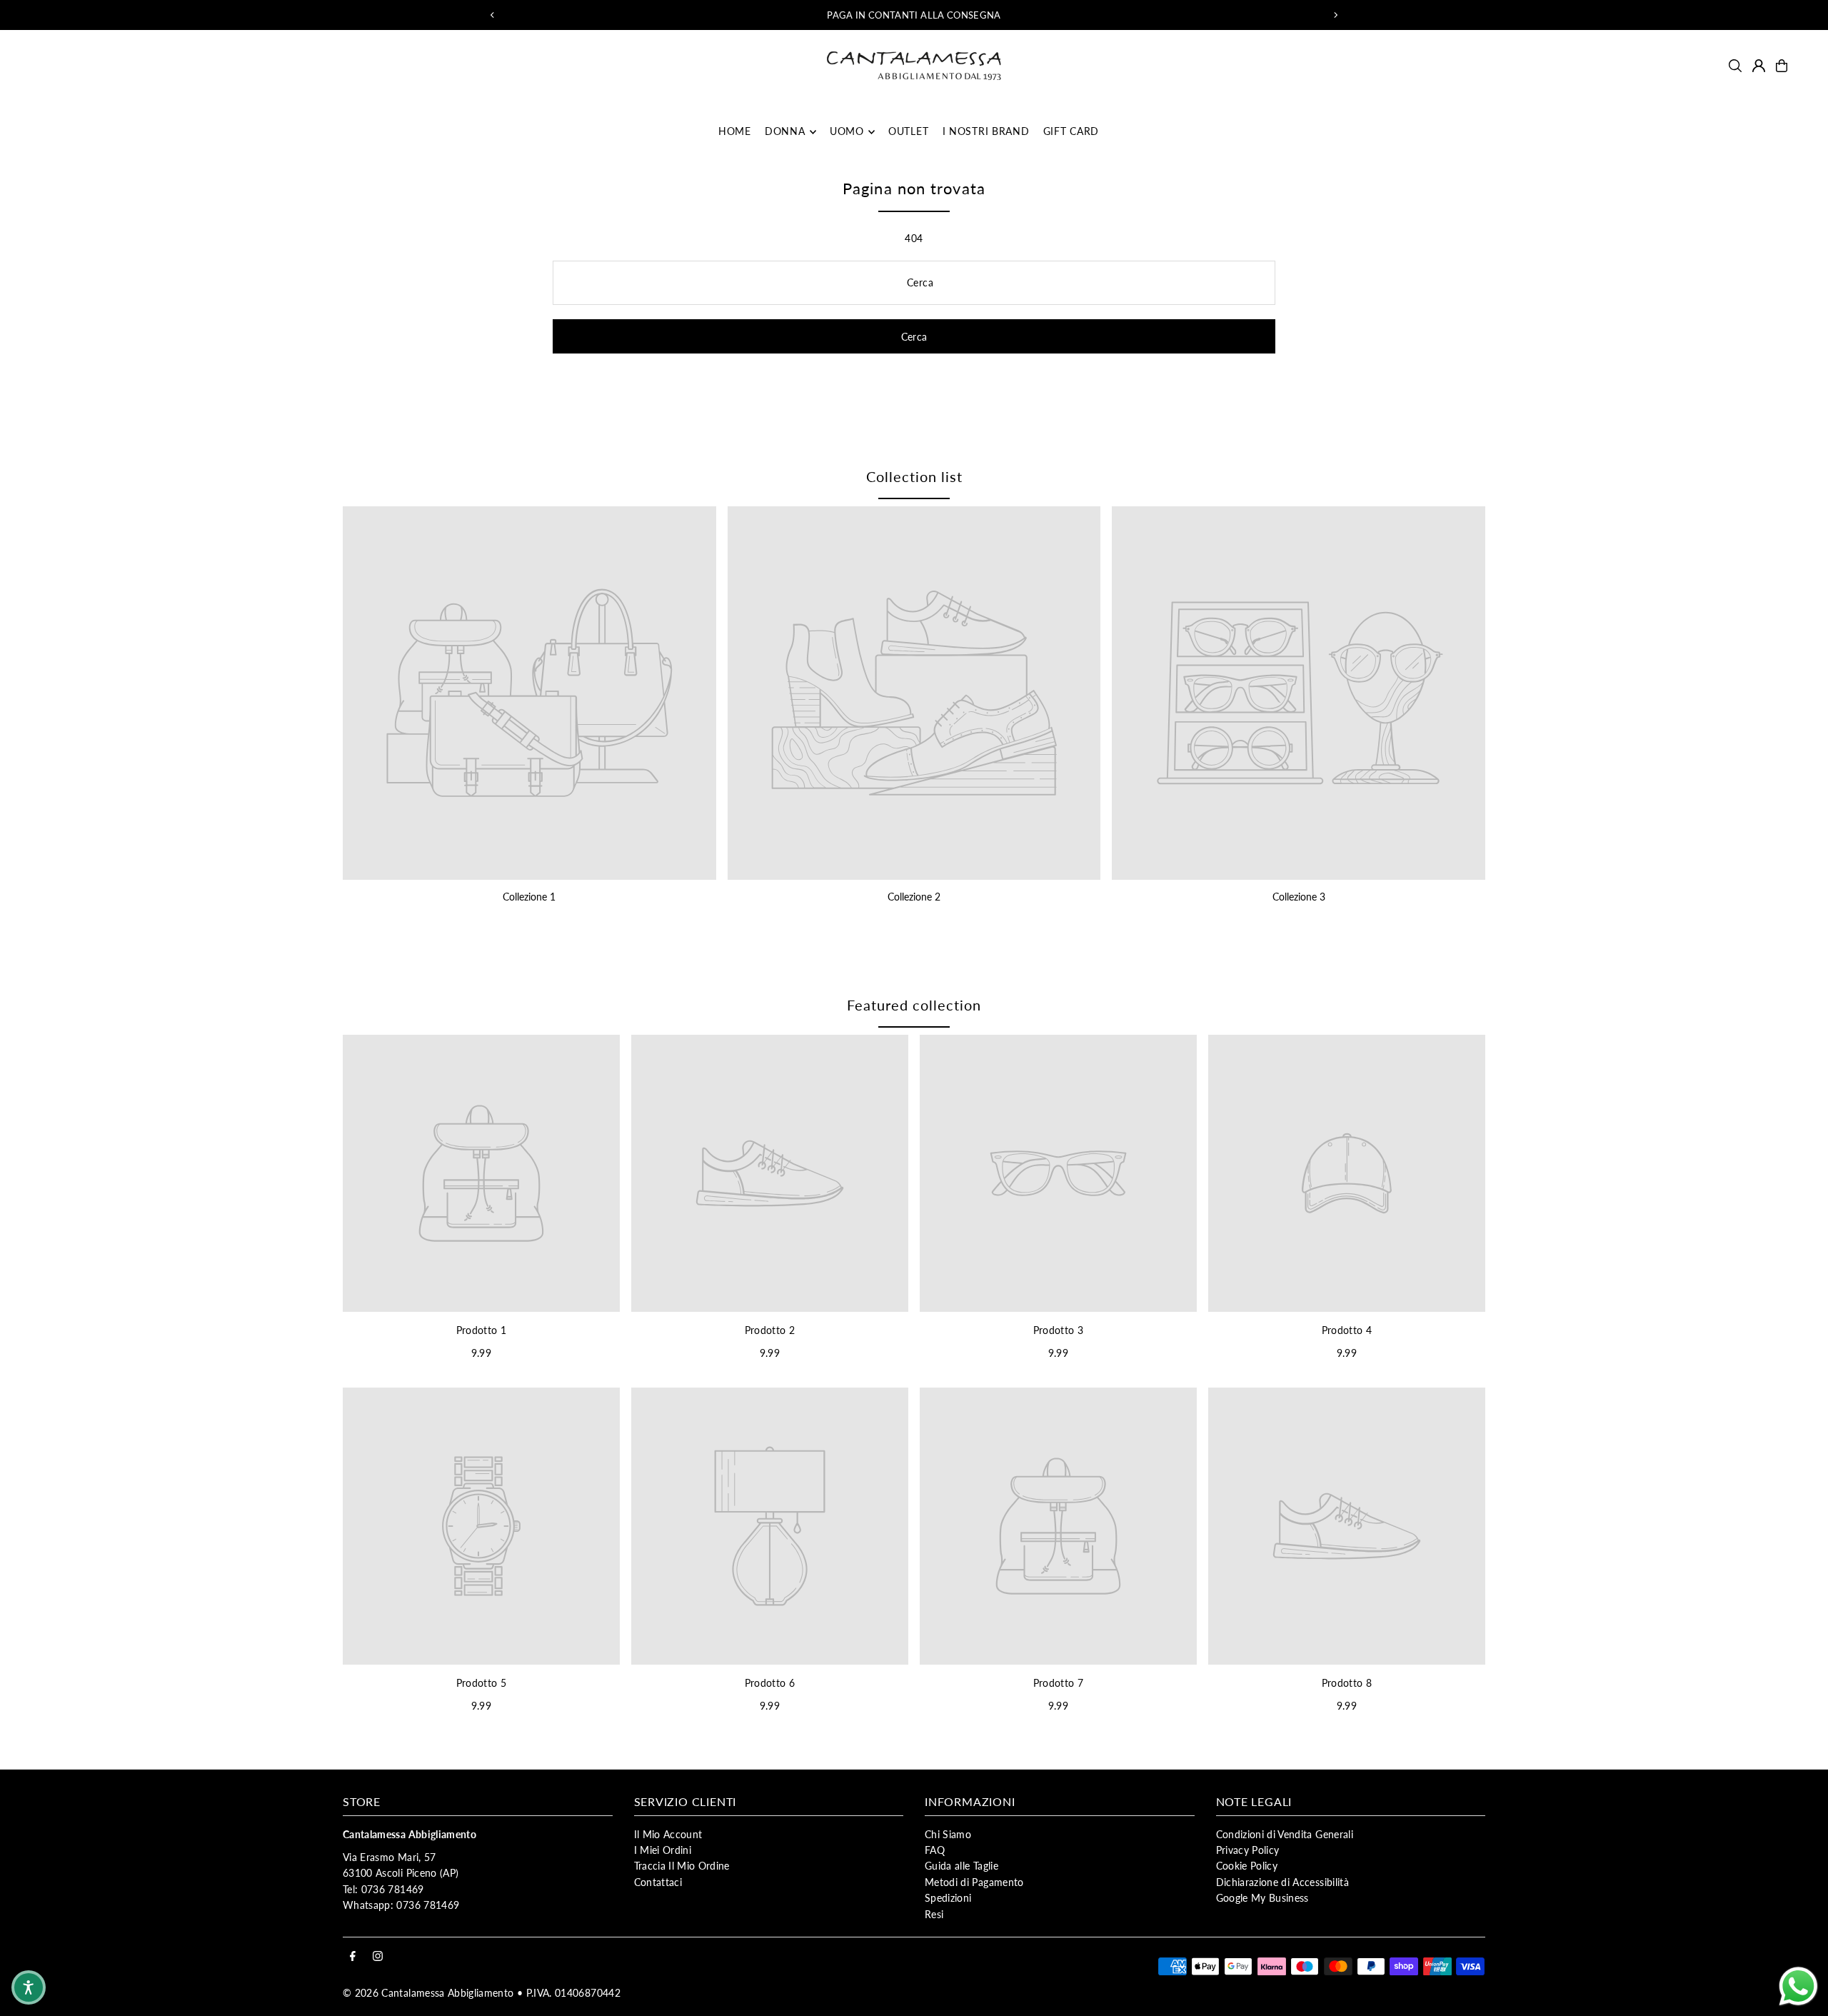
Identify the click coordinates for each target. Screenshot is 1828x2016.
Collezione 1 (529, 897)
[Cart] (1782, 66)
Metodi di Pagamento (974, 1882)
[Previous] (493, 15)
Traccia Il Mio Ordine (682, 1866)
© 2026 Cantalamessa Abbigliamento (428, 1993)
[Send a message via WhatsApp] (1798, 1986)
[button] (29, 1987)
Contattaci (658, 1882)
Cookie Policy (1247, 1866)
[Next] (1335, 15)
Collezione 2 (914, 897)
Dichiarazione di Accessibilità (1283, 1882)
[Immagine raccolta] (529, 693)
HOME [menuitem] (735, 132)
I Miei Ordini (663, 1850)
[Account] (1759, 66)
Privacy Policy (1248, 1850)
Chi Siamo (948, 1834)
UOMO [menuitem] (847, 132)
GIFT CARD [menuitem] (1071, 132)
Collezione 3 (1299, 897)
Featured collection (914, 1005)
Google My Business (1262, 1898)
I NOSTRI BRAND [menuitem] (986, 132)
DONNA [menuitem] (785, 132)
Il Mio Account (668, 1834)
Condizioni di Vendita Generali (1285, 1834)
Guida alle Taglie (961, 1866)
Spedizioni (948, 1898)
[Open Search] (1735, 66)
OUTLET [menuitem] (908, 132)
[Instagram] (378, 1957)
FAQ (935, 1850)
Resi (934, 1914)
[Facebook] (353, 1957)
